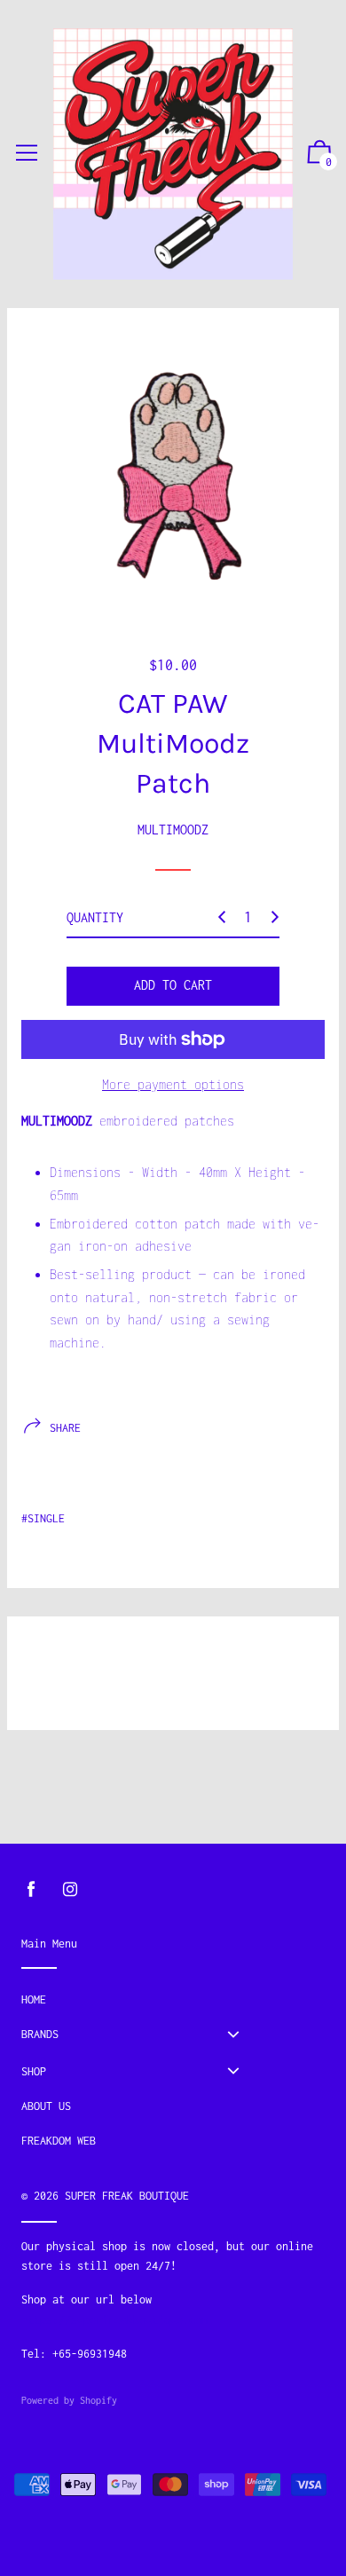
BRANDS (40, 2034)
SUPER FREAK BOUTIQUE (127, 2196)
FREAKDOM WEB (59, 2141)
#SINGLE (43, 1518)
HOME (34, 1999)
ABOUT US (46, 2106)
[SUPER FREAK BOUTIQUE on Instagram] (70, 1889)
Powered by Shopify (69, 2400)
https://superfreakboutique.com (114, 2320)
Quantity (95, 917)
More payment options (173, 1084)
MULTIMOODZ (173, 830)
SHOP (34, 2071)
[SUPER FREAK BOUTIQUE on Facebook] (31, 1889)
